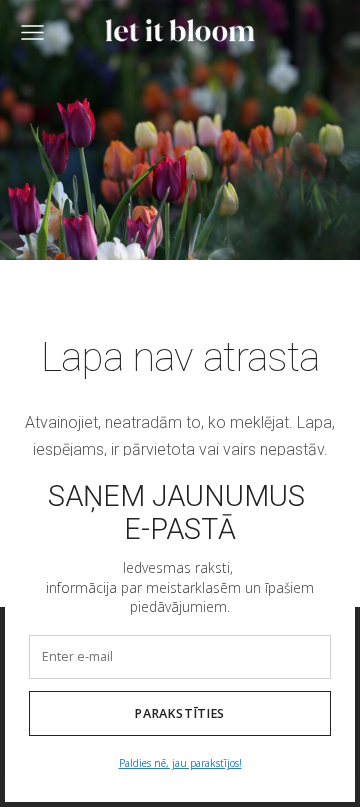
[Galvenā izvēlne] (32, 32)
